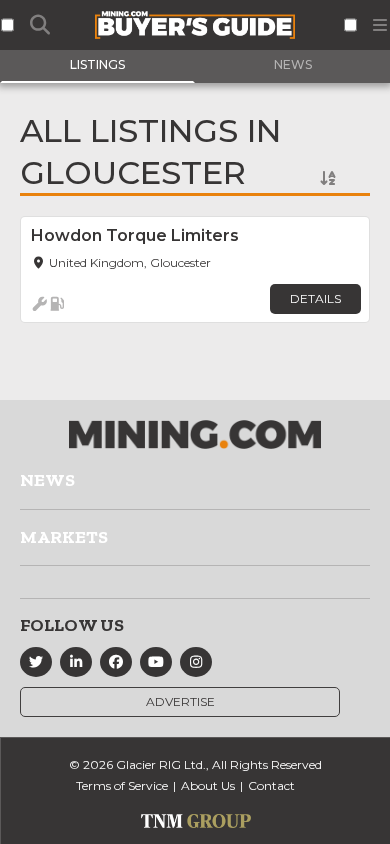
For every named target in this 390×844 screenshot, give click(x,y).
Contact (271, 785)
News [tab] (293, 64)
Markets (64, 537)
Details (315, 298)
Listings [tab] (97, 64)
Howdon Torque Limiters (135, 235)
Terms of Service (122, 785)
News (47, 480)
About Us (208, 785)
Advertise (180, 701)
